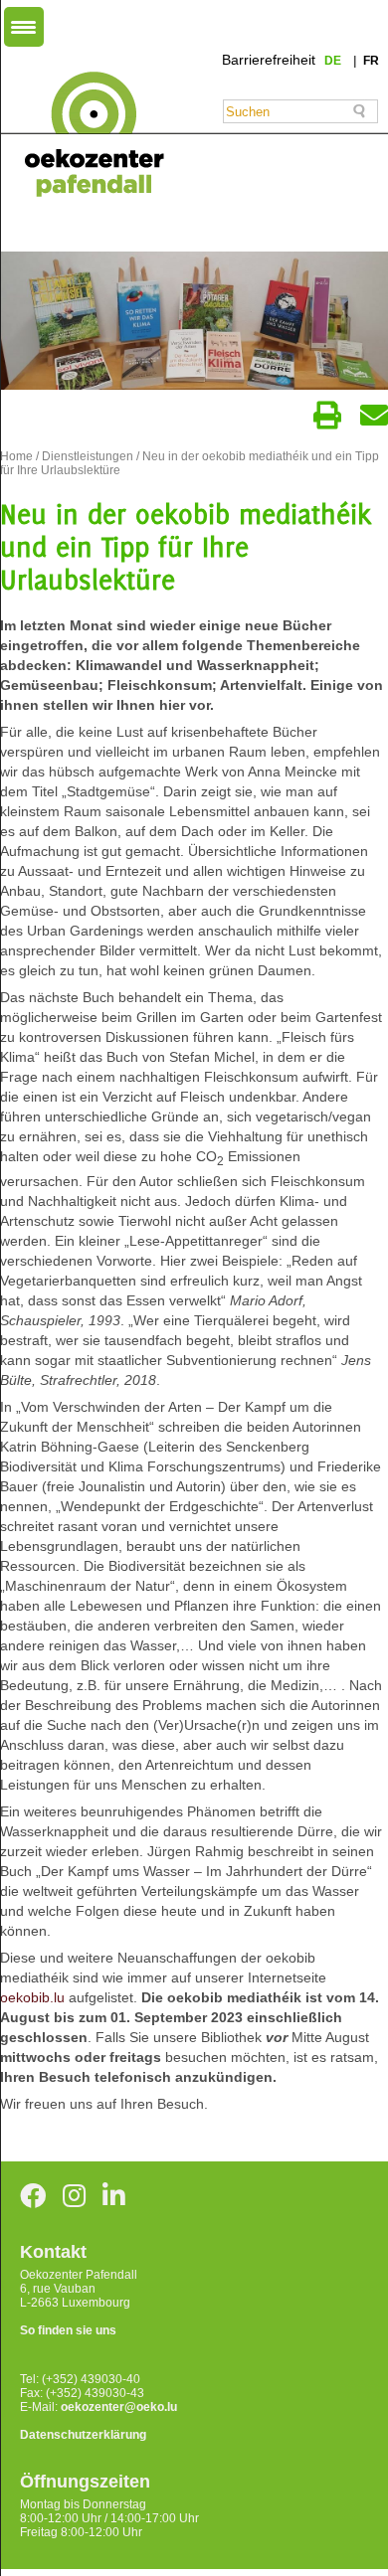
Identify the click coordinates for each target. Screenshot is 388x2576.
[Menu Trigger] (24, 27)
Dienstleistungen (88, 456)
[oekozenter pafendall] (88, 135)
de (334, 61)
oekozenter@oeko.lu (119, 2407)
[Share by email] (374, 416)
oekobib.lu (32, 1997)
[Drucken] (327, 416)
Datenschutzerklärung (83, 2435)
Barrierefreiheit (269, 60)
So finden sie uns (68, 2330)
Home (16, 456)
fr (371, 61)
